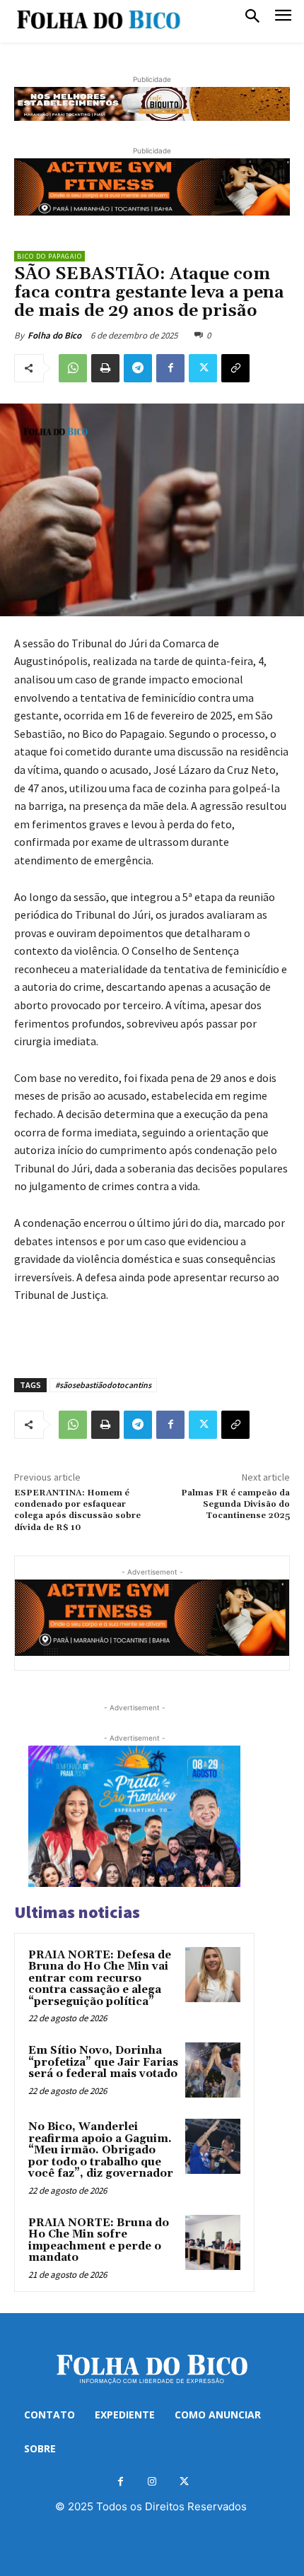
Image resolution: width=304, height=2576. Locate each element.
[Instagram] (152, 2482)
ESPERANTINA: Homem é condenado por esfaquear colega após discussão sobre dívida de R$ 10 (77, 1510)
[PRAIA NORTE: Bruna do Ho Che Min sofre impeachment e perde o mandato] (213, 2242)
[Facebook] (170, 368)
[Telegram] (138, 368)
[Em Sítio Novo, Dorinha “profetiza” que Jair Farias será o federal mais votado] (213, 2070)
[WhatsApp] (73, 368)
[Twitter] (203, 368)
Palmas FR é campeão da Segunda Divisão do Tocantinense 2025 (235, 1505)
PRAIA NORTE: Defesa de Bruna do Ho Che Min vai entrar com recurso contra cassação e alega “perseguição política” (100, 1978)
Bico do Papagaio (49, 256)
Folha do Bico (54, 335)
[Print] (105, 368)
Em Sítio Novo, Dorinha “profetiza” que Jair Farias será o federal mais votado (103, 2062)
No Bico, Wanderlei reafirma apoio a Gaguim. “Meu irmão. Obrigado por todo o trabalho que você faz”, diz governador (101, 2150)
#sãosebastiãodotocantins (103, 1385)
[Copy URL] (235, 368)
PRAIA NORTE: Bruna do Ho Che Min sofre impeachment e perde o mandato (99, 2241)
